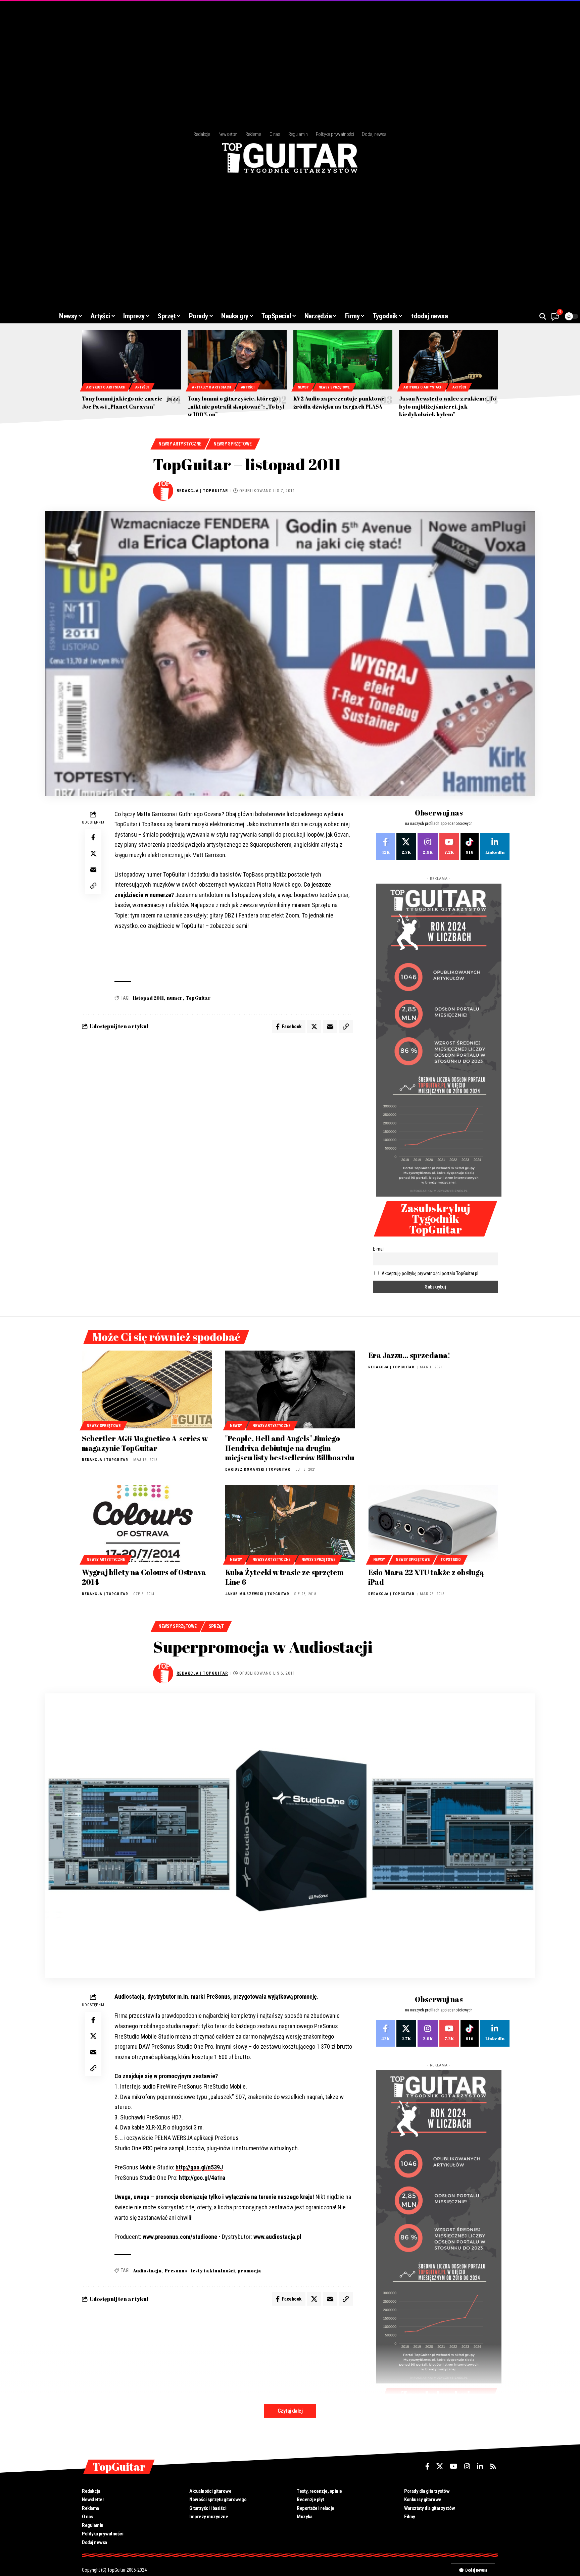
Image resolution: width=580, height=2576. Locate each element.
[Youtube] (449, 847)
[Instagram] (428, 847)
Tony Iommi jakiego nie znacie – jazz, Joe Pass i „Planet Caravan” (131, 402)
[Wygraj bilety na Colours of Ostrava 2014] (147, 1524)
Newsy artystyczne (180, 444)
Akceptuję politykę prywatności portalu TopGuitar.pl (430, 1273)
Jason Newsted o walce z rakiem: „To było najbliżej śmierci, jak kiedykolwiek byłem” (448, 406)
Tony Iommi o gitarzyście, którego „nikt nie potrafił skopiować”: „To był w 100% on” (236, 406)
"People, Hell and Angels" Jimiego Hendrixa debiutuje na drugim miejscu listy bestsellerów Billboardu (290, 1448)
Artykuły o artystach (106, 387)
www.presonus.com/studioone (181, 2237)
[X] (406, 847)
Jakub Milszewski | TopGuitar (257, 1594)
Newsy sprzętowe (334, 387)
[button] (543, 316)
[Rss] (493, 2466)
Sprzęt (216, 1626)
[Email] (93, 869)
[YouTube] (454, 2466)
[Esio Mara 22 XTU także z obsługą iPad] (433, 1524)
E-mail (379, 1249)
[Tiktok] (470, 847)
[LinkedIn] (495, 847)
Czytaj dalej (290, 2411)
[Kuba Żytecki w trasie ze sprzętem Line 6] (290, 1524)
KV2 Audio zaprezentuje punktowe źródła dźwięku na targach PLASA (339, 402)
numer (175, 998)
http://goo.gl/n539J (199, 2167)
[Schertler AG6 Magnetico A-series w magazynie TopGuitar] (147, 1389)
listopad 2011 (148, 998)
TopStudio (450, 1560)
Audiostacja (147, 2271)
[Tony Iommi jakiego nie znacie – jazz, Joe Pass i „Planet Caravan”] (131, 360)
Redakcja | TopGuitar (202, 491)
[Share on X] (93, 853)
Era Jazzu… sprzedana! (409, 1355)
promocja (250, 2271)
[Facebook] (385, 847)
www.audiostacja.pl (277, 2237)
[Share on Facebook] (93, 837)
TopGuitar (198, 998)
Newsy (303, 387)
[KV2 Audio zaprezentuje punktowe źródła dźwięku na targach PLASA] (343, 360)
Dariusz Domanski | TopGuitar (258, 1469)
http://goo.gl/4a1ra (202, 2178)
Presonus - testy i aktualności (200, 2271)
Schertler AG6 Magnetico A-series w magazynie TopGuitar (145, 1443)
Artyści (142, 387)
